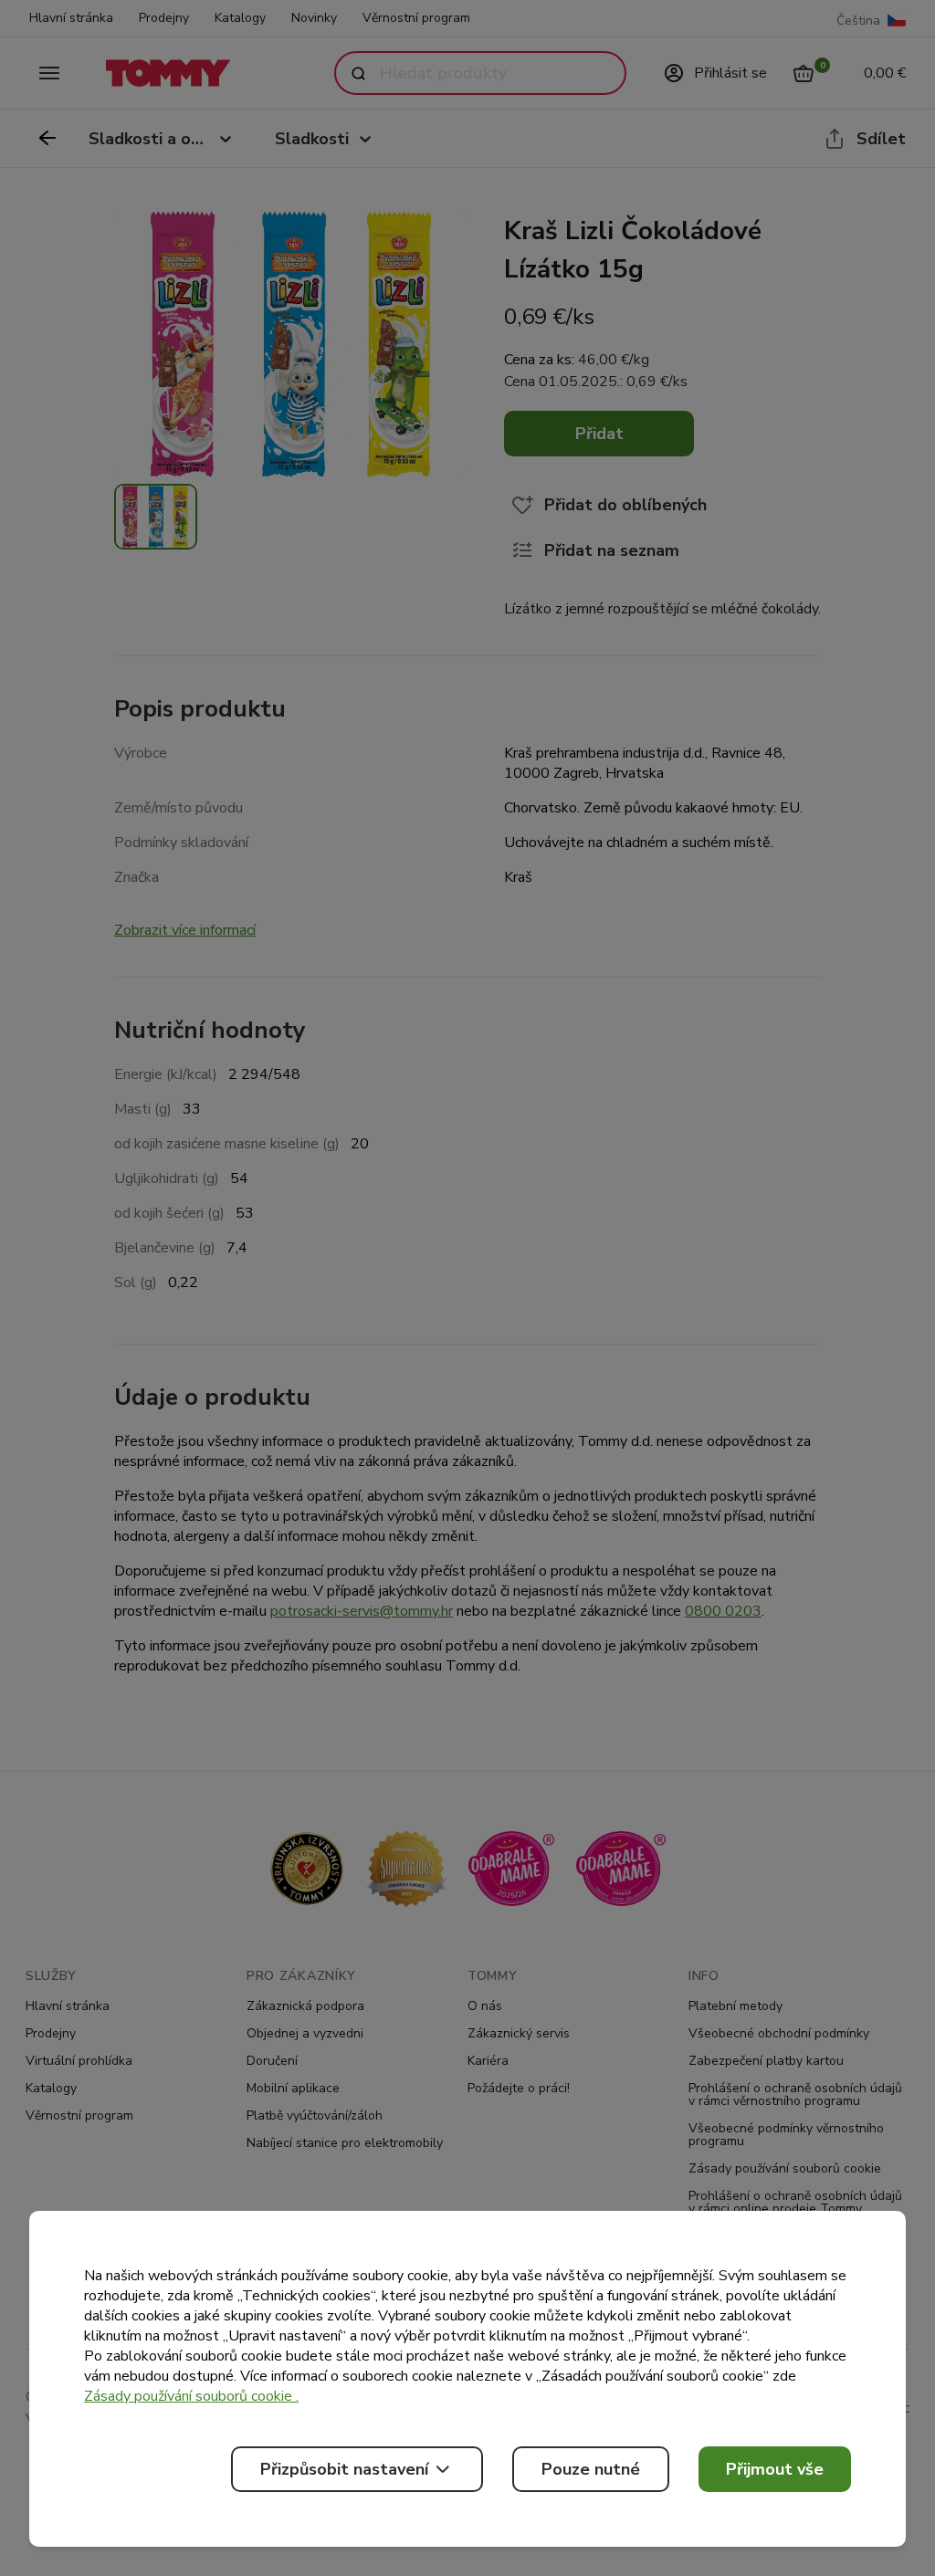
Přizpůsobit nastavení (344, 2469)
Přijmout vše (775, 2469)
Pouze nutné (591, 2469)
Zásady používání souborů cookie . (191, 2396)
